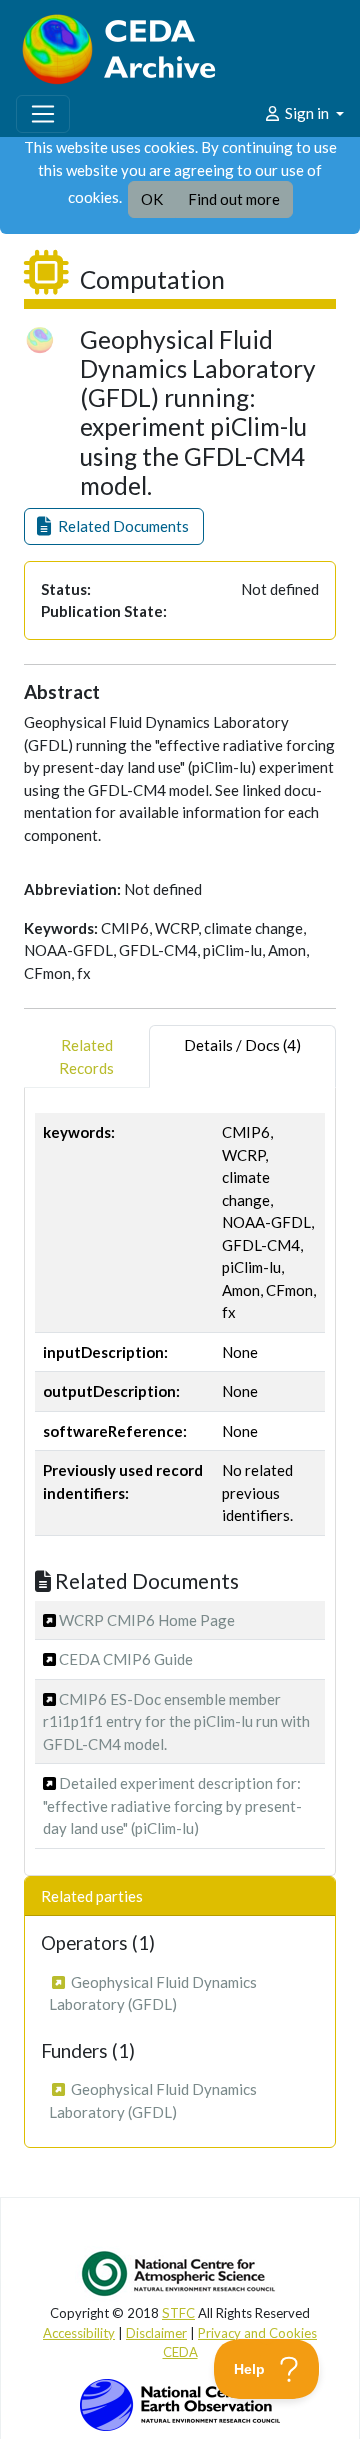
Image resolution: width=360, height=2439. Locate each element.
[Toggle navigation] (43, 114)
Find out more (234, 199)
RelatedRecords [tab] (86, 1056)
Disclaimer (156, 2333)
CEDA (180, 2352)
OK (152, 199)
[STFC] (180, 2403)
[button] (114, 526)
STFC (178, 2313)
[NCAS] (180, 2273)
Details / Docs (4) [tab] (242, 1045)
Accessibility (79, 2333)
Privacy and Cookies (257, 2333)
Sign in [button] (307, 113)
